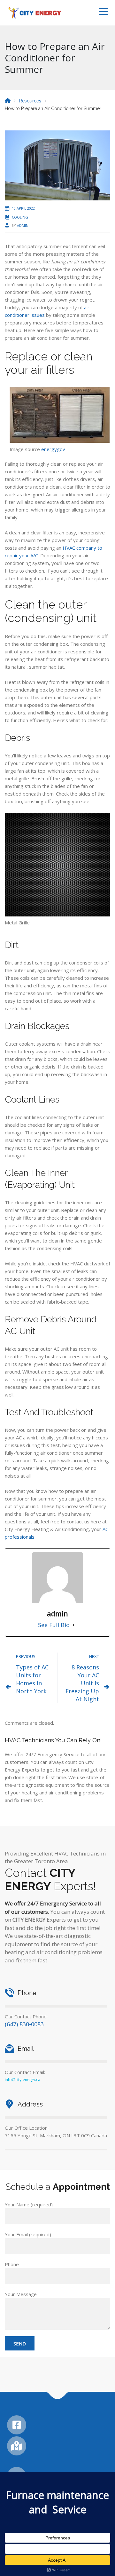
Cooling (20, 217)
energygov (53, 449)
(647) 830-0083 (24, 2024)
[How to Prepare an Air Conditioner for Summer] (57, 165)
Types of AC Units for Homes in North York (32, 1679)
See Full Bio (54, 1625)
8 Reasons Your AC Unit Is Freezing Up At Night (82, 1683)
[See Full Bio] (73, 1625)
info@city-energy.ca (23, 2080)
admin (23, 225)
